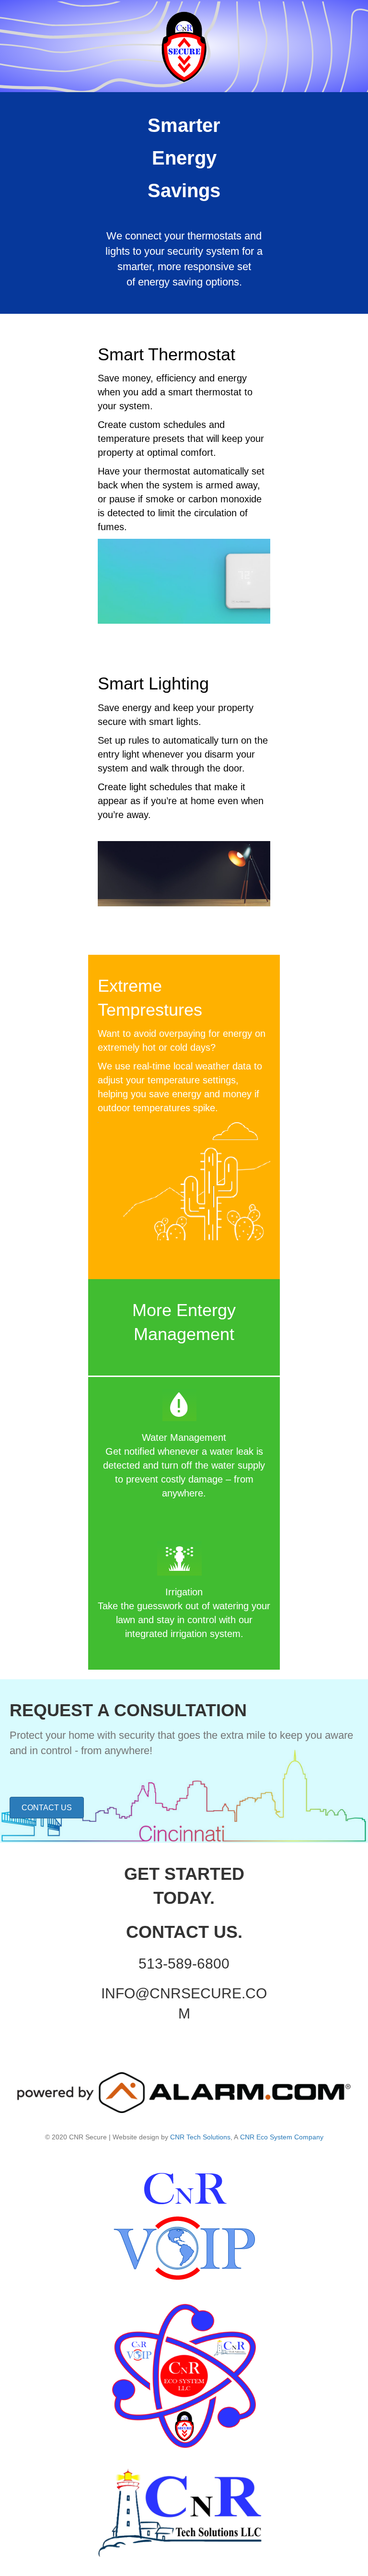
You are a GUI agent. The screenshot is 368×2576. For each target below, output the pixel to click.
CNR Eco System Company (282, 2137)
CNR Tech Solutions (200, 2137)
